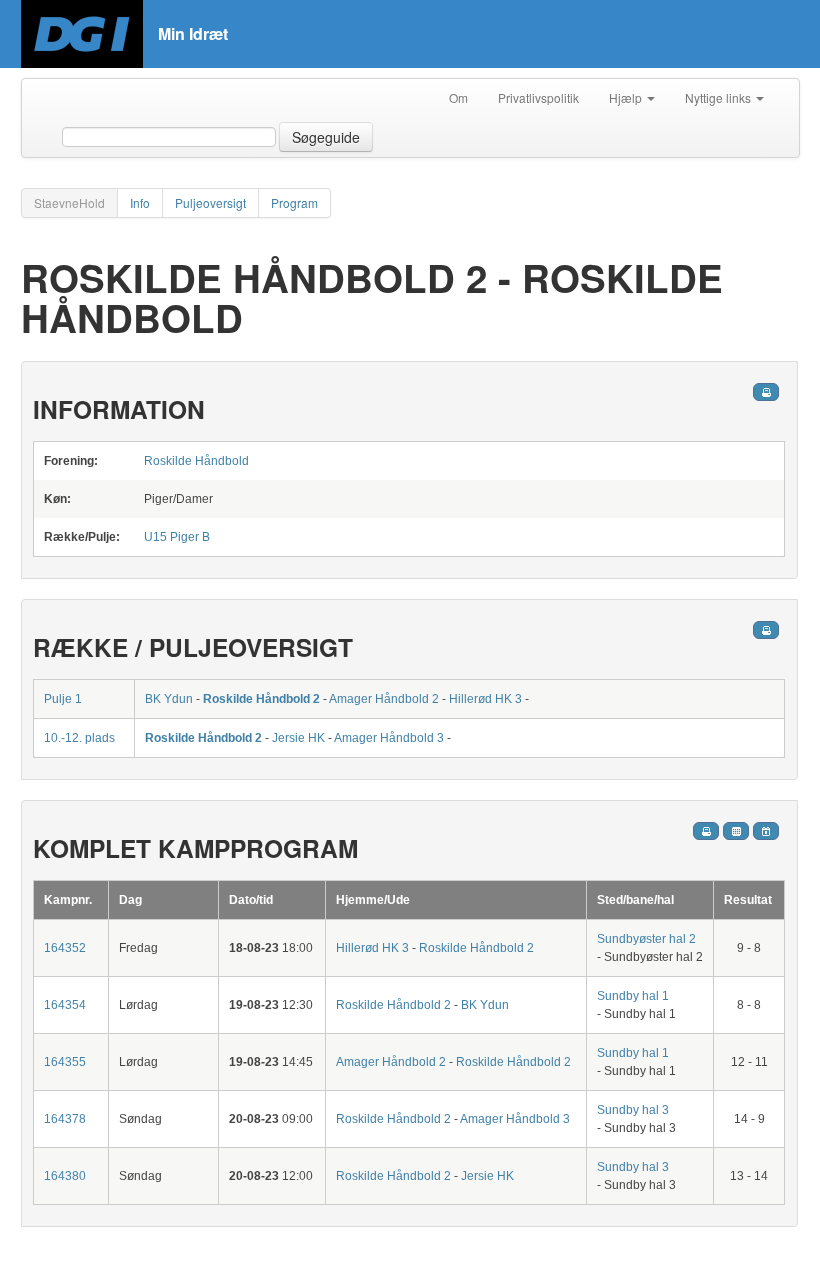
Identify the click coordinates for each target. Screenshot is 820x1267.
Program (294, 202)
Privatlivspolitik (538, 97)
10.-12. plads (79, 738)
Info (140, 202)
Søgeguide (326, 137)
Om (458, 97)
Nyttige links (719, 97)
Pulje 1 (63, 699)
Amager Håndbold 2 (384, 699)
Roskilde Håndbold (196, 461)
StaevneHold (69, 202)
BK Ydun (169, 699)
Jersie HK (298, 738)
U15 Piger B (177, 537)
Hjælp (627, 97)
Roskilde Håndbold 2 (261, 699)
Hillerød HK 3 (485, 699)
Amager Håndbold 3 (389, 738)
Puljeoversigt (210, 202)
